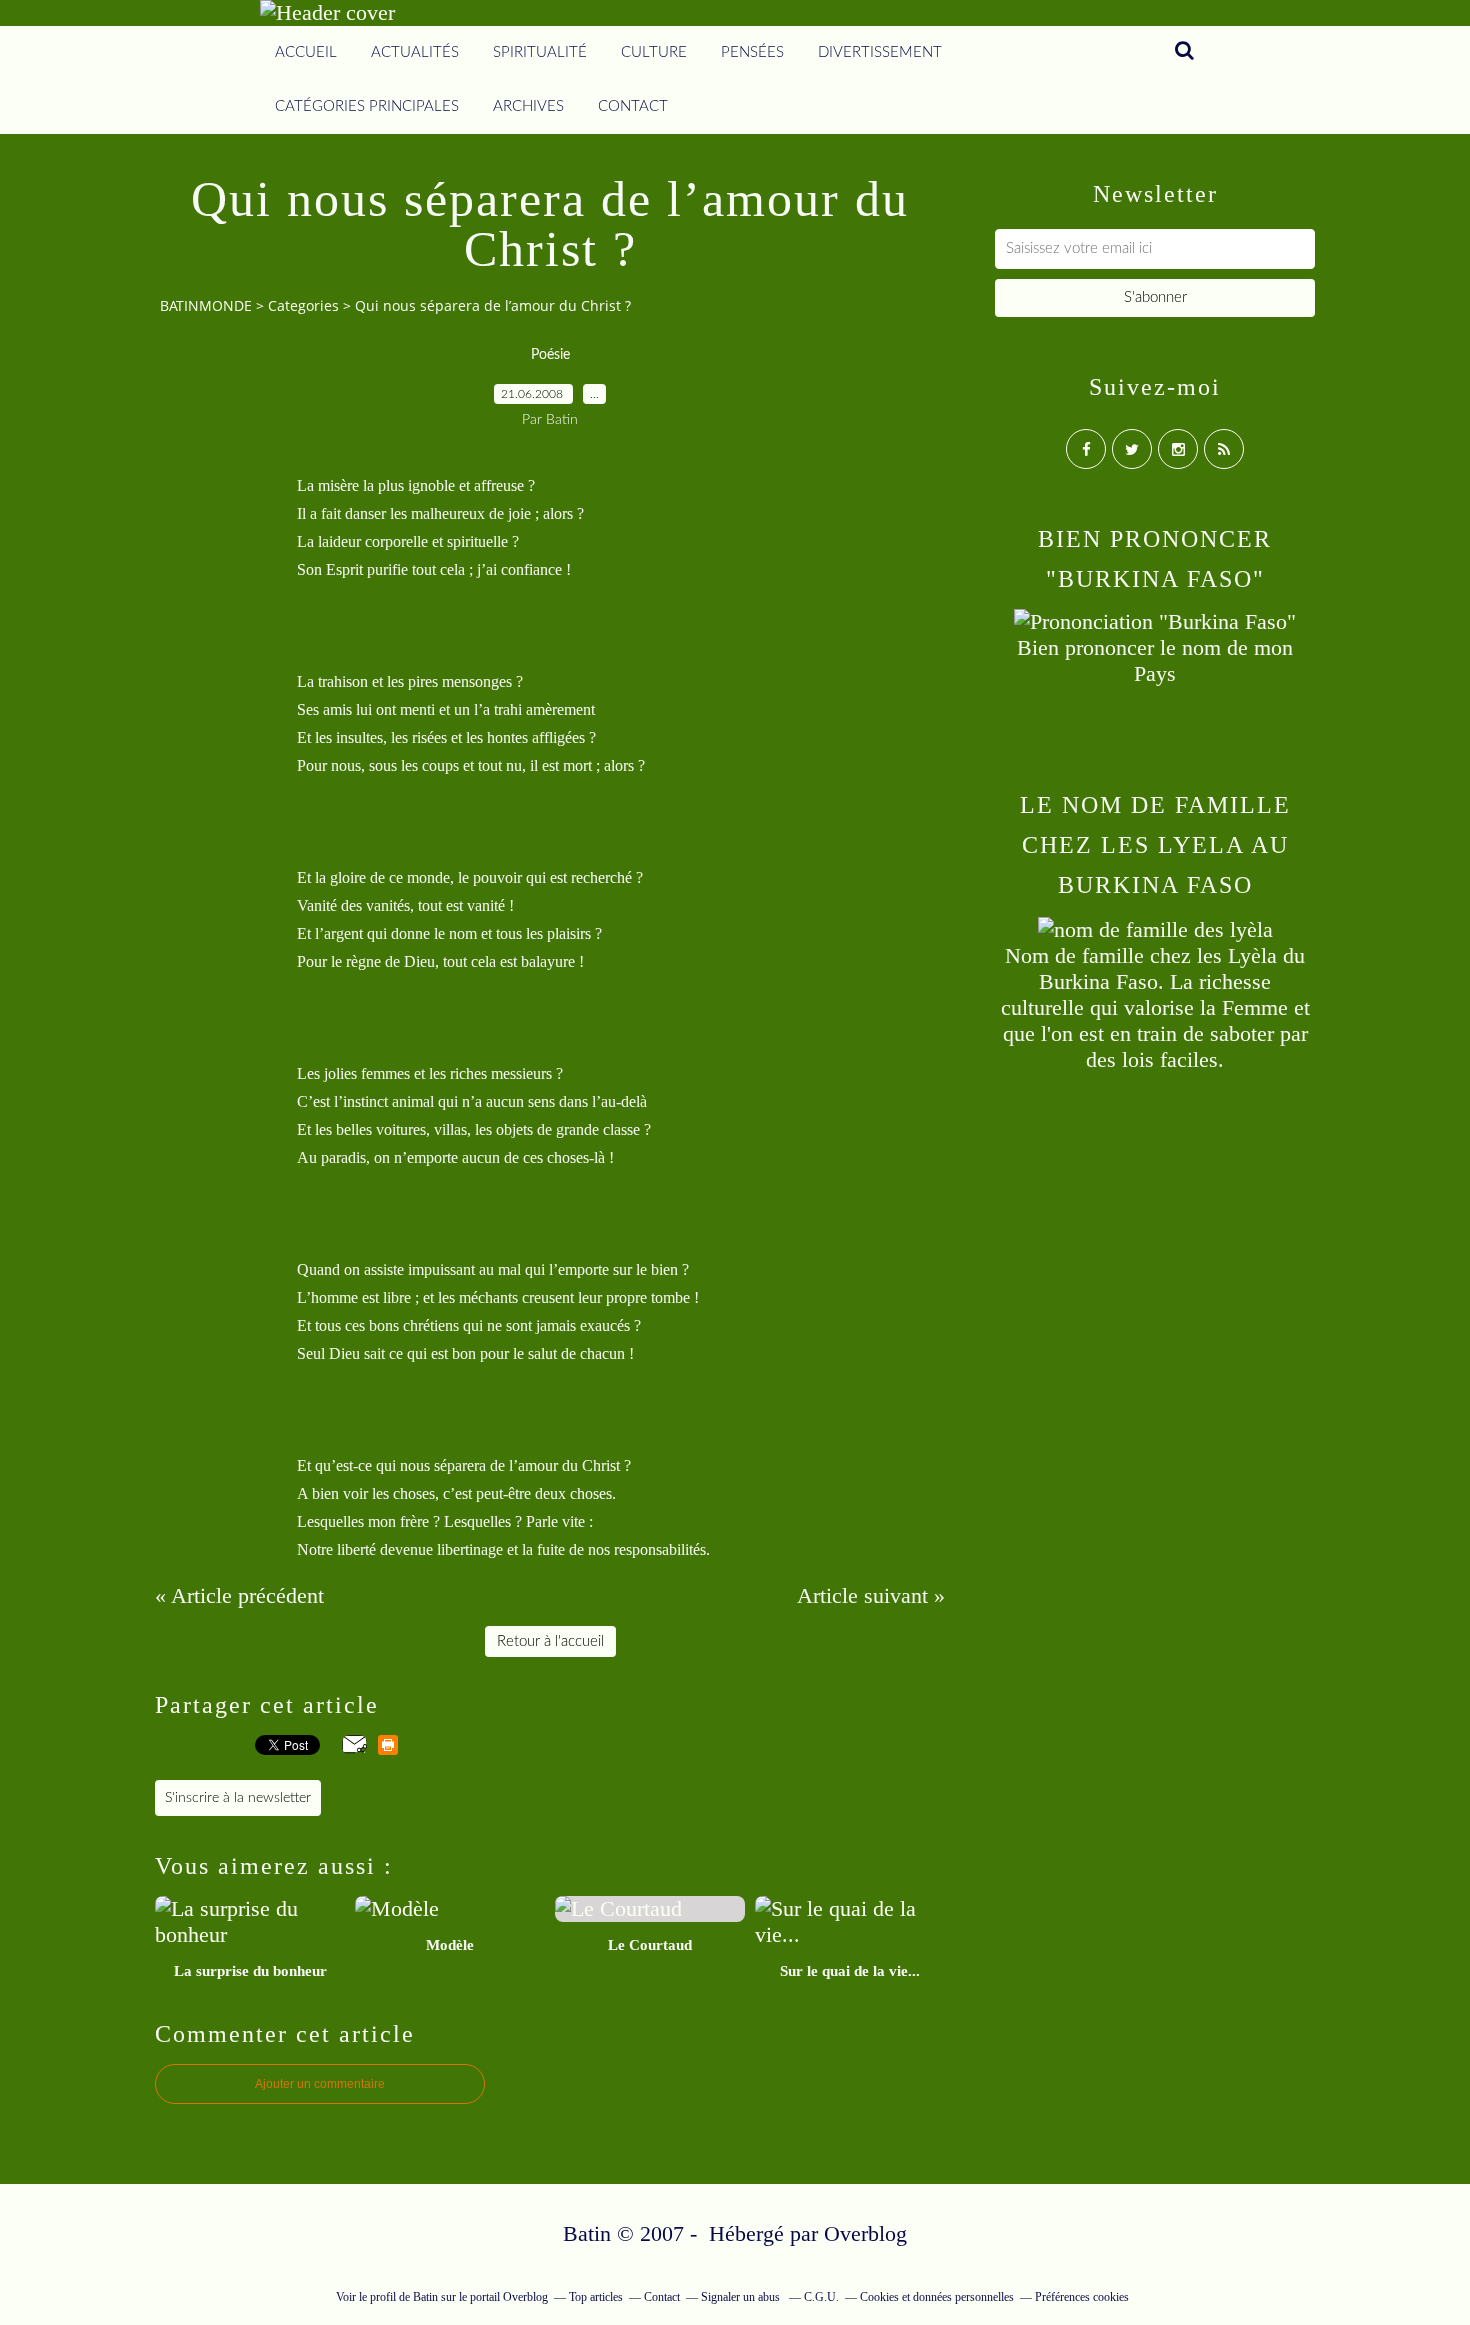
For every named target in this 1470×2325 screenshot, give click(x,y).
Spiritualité (540, 52)
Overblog (865, 2233)
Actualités (415, 52)
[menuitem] (306, 53)
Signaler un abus (742, 2297)
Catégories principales (367, 106)
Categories (303, 305)
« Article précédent (239, 1595)
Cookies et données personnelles (937, 2297)
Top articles (596, 2297)
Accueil (306, 52)
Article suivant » (871, 1595)
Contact (633, 106)
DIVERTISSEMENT (880, 52)
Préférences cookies (1082, 2297)
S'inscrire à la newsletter (238, 1798)
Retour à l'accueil (550, 1641)
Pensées (752, 52)
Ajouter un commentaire (320, 2084)
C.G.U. (821, 2297)
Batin (425, 2297)
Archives (528, 106)
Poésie (550, 355)
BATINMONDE (206, 305)
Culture (654, 52)
